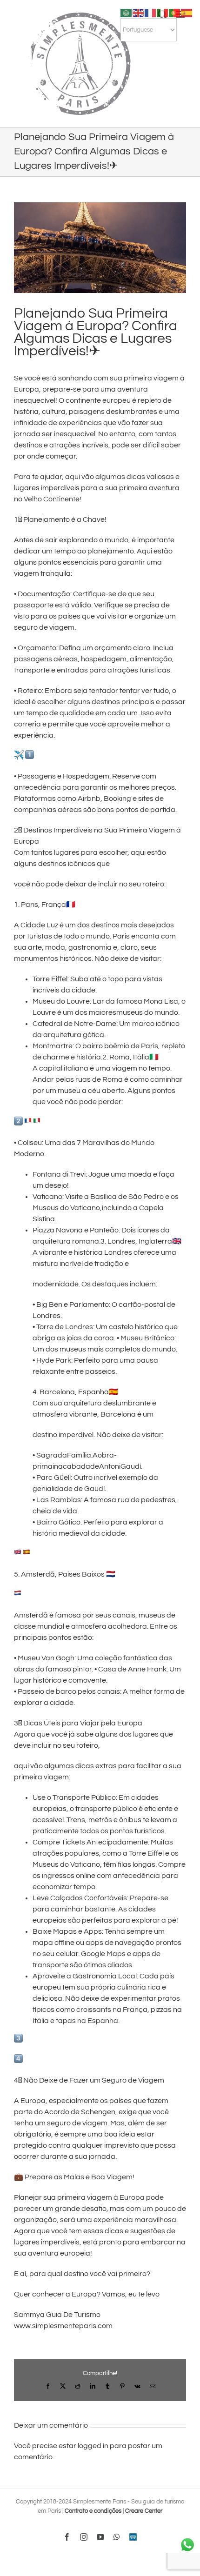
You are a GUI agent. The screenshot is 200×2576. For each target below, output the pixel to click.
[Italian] (163, 13)
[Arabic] (127, 13)
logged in (93, 2446)
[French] (151, 13)
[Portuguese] (175, 13)
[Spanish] (187, 13)
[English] (139, 13)
